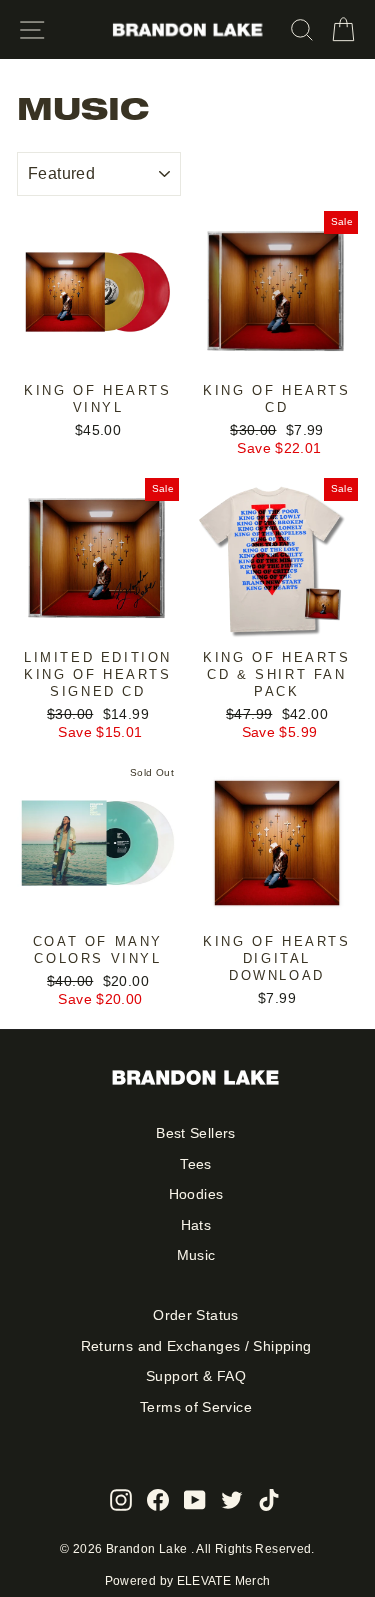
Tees (195, 1164)
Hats (196, 1225)
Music (196, 1255)
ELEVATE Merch (224, 1581)
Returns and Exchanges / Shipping (196, 1346)
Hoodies (196, 1194)
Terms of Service (196, 1407)
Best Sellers (195, 1133)
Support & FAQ (196, 1376)
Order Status (195, 1315)
